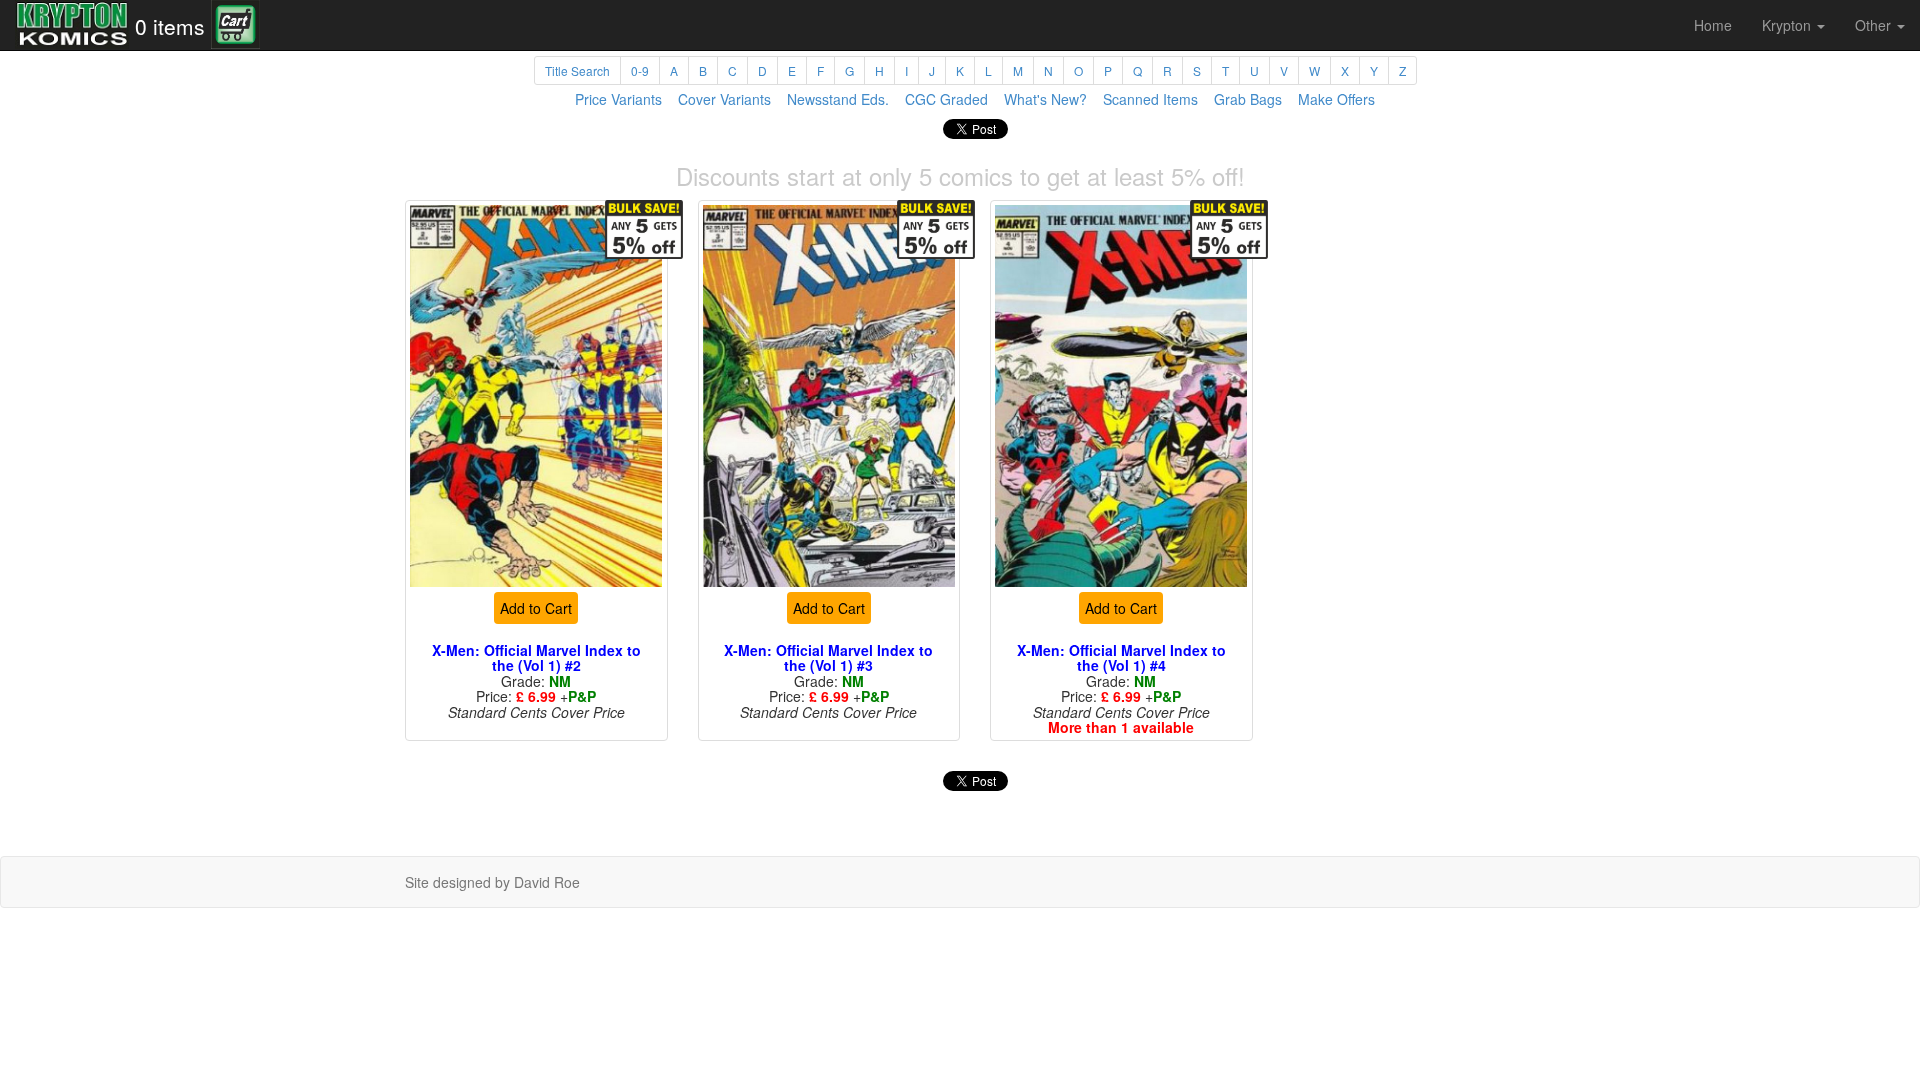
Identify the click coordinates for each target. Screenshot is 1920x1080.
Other (1875, 25)
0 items (170, 26)
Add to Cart (536, 608)
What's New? (1045, 99)
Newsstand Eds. (838, 99)
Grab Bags (1248, 99)
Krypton (1788, 25)
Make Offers (1336, 99)
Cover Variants (724, 99)
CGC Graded (946, 99)
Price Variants (618, 99)
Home (1713, 25)
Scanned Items (1150, 99)
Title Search (577, 70)
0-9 (640, 70)
